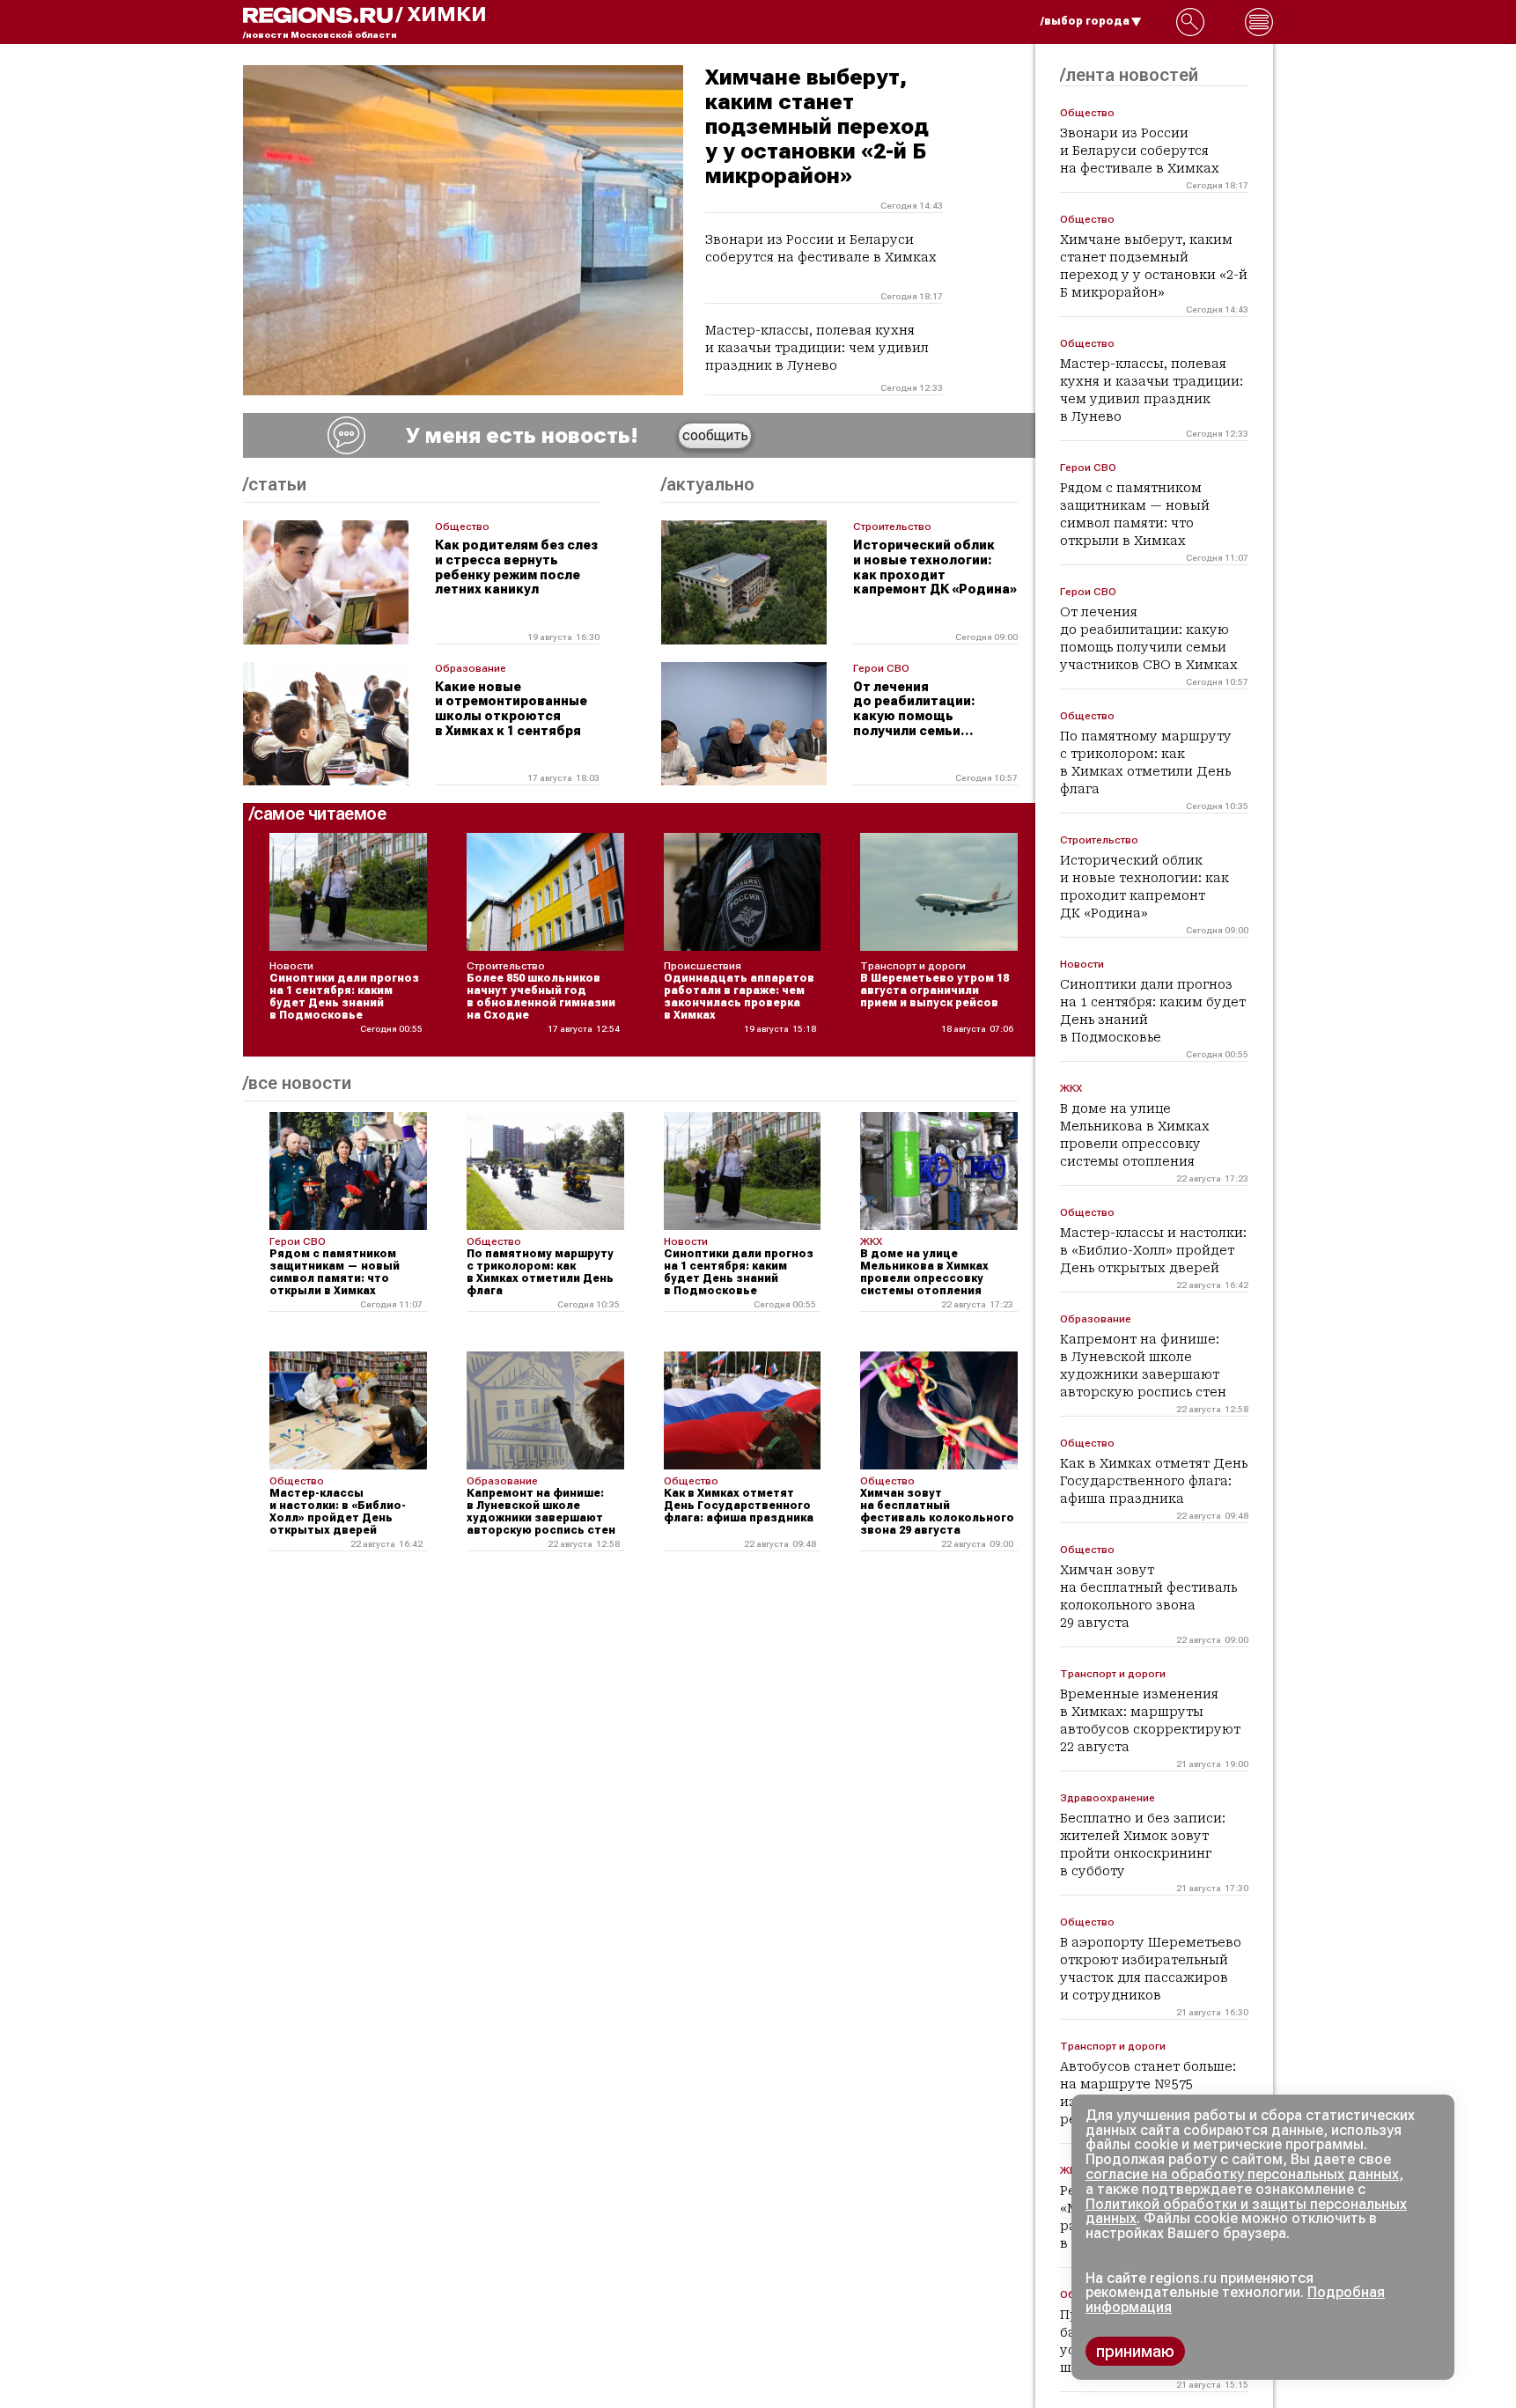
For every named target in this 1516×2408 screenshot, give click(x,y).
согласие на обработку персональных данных (1242, 2174)
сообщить (715, 435)
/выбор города (1085, 21)
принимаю (1135, 2351)
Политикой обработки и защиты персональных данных (1246, 2212)
